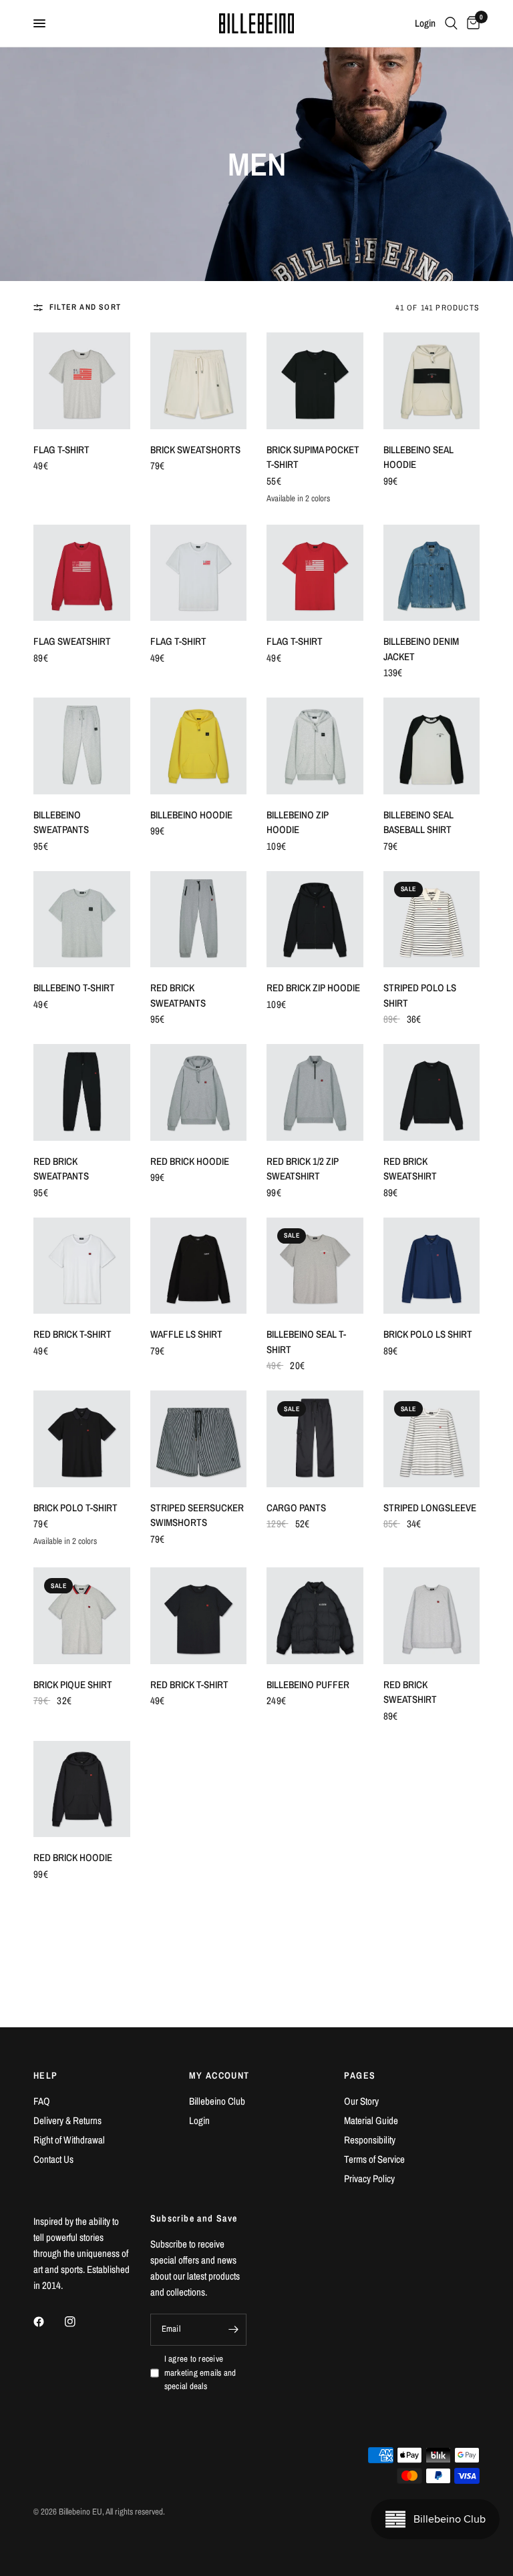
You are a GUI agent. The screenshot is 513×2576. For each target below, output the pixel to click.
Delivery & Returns (67, 2120)
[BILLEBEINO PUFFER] (315, 1616)
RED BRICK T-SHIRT (72, 1334)
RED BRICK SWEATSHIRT (410, 1169)
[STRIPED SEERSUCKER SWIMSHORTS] (199, 1439)
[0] (471, 23)
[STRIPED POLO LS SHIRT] (432, 920)
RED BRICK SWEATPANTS (178, 995)
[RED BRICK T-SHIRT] (82, 1266)
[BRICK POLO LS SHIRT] (432, 1266)
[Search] (451, 23)
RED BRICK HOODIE (190, 1161)
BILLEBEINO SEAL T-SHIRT (306, 1342)
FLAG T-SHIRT (61, 450)
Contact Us (53, 2159)
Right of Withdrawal (69, 2140)
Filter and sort (85, 307)
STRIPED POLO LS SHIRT (420, 995)
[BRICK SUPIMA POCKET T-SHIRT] (315, 381)
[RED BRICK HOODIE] (199, 1092)
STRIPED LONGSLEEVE (430, 1508)
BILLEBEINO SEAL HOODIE (418, 457)
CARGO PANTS (296, 1508)
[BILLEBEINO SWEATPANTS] (82, 746)
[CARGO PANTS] (315, 1439)
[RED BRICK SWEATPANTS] (199, 920)
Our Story (361, 2101)
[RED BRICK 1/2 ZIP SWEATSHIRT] (315, 1092)
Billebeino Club (217, 2101)
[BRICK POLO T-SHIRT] (82, 1439)
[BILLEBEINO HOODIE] (199, 746)
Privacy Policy (369, 2178)
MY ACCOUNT (219, 2075)
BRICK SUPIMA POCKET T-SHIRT (313, 457)
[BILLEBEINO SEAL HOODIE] (432, 381)
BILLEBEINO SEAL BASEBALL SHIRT (418, 822)
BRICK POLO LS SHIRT (428, 1334)
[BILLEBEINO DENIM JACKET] (432, 573)
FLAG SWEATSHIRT (72, 641)
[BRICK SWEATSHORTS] (199, 381)
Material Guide (371, 2120)
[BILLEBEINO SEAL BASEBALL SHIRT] (432, 746)
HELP (46, 2075)
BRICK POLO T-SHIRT (75, 1508)
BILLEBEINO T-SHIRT (74, 988)
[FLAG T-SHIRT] (82, 381)
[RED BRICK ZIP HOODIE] (315, 920)
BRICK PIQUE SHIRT (73, 1685)
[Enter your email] (233, 2330)
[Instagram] (79, 2322)
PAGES (360, 2075)
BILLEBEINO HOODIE (191, 815)
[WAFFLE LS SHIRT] (199, 1266)
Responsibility (370, 2140)
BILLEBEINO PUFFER (308, 1685)
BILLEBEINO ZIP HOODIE (298, 822)
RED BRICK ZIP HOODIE (313, 988)
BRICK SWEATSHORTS (195, 450)
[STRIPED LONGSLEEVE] (432, 1439)
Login (199, 2120)
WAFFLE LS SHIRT (186, 1334)
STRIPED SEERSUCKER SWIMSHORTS (197, 1515)
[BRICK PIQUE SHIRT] (82, 1616)
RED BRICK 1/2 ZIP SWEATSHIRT (303, 1169)
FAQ (42, 2101)
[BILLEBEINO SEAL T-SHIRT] (315, 1266)
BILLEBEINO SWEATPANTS (61, 822)
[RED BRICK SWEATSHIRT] (432, 1092)
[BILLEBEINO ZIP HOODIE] (315, 746)
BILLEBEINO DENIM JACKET (421, 649)
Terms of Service (374, 2159)
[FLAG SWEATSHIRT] (82, 573)
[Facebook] (48, 2322)
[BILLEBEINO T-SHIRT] (82, 920)
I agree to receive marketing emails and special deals (200, 2373)
